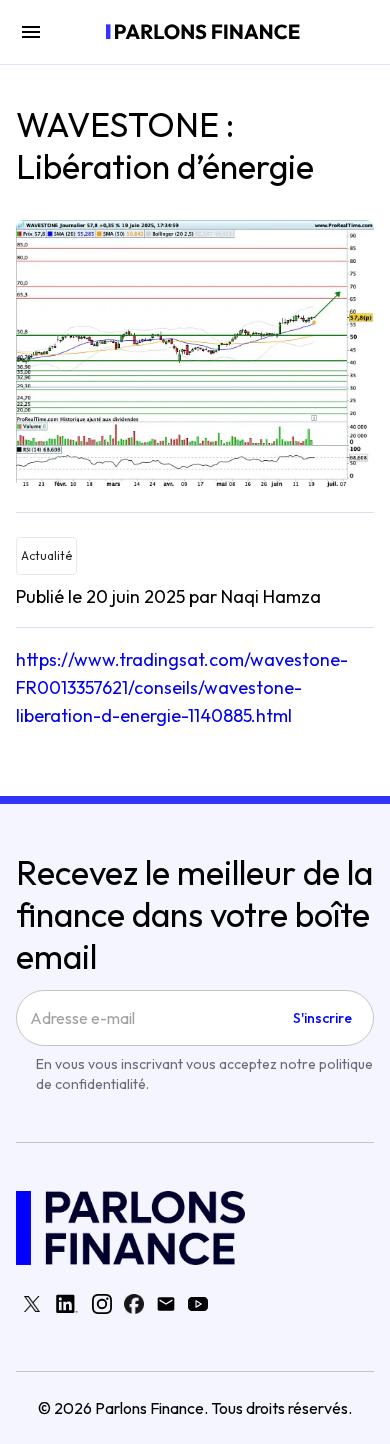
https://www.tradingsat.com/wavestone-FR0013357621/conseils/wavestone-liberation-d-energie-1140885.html (182, 687)
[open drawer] (31, 32)
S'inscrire (322, 1018)
